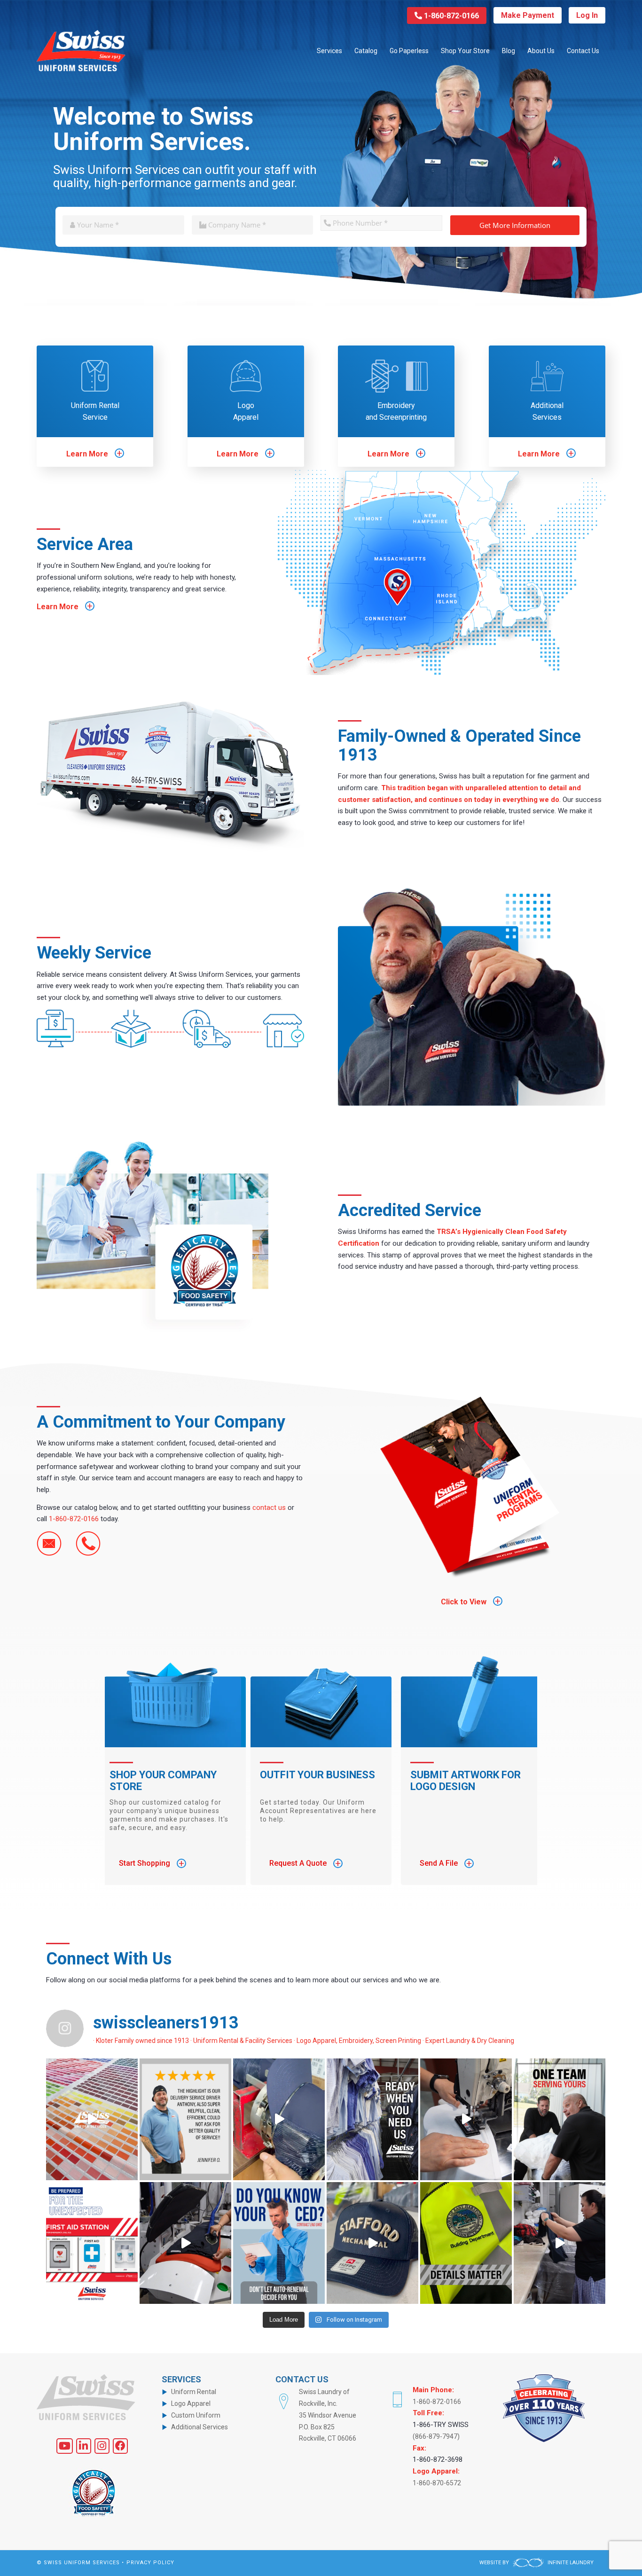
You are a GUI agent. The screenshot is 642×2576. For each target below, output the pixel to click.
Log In (587, 15)
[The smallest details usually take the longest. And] (466, 2243)
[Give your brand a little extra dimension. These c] (372, 2243)
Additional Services (547, 411)
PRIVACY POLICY (150, 2563)
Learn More (94, 454)
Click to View (471, 1602)
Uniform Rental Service (95, 411)
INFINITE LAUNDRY (570, 2563)
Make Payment (528, 15)
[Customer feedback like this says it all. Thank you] (185, 2119)
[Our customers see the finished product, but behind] (560, 2119)
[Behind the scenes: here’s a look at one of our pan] (185, 2243)
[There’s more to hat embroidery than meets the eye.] (279, 2119)
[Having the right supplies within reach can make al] (92, 2243)
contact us (269, 1508)
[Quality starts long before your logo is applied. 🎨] (92, 2119)
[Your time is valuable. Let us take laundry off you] (560, 2243)
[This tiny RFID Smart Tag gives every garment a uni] (466, 2119)
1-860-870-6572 (437, 2483)
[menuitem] (329, 51)
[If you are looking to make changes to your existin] (279, 2243)
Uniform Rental (194, 2392)
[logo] (81, 51)
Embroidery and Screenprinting (396, 411)
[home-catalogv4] (472, 1486)
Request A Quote (305, 1863)
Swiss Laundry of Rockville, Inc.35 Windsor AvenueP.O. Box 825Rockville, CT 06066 (328, 2415)
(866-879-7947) (436, 2436)
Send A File (446, 1863)
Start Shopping (152, 1863)
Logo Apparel (246, 411)
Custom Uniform (196, 2415)
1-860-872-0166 (450, 16)
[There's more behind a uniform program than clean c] (372, 2119)
